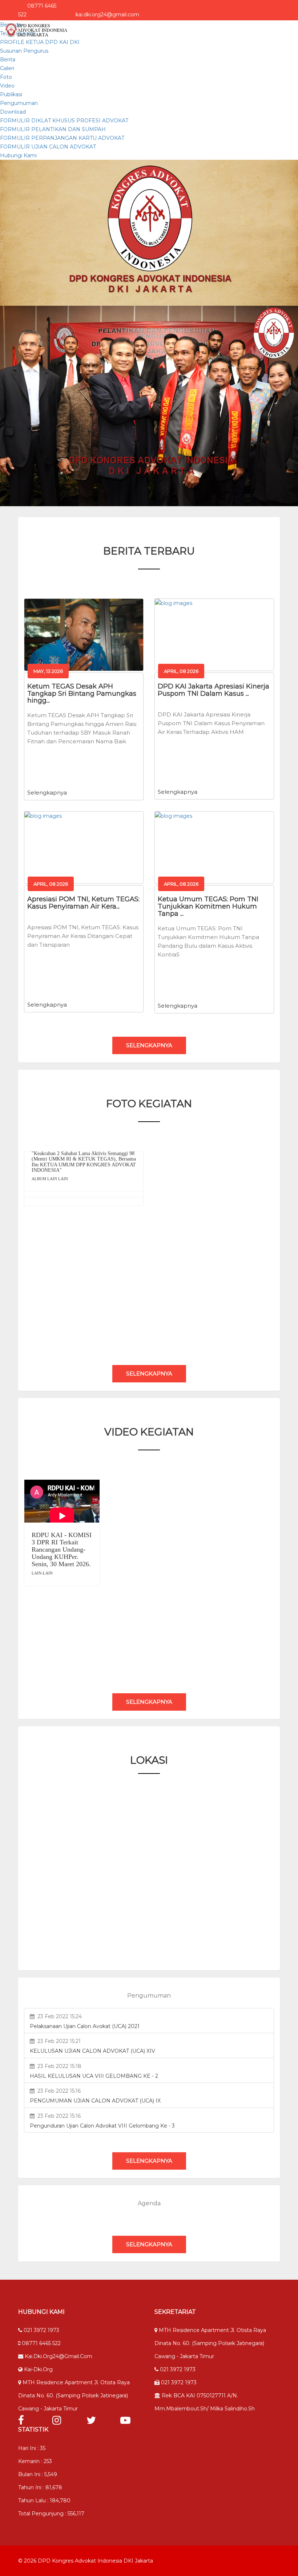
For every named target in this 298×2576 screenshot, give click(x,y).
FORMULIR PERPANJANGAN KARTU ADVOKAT (62, 138)
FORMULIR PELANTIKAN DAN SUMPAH (53, 129)
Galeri (7, 68)
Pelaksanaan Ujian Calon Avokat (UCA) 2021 (85, 2026)
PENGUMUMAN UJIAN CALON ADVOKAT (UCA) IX (95, 2101)
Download (13, 112)
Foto (6, 77)
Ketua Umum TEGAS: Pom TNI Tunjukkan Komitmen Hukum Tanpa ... (208, 906)
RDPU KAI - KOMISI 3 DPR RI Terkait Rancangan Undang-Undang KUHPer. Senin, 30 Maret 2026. (62, 1549)
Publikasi (11, 94)
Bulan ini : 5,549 (38, 2474)
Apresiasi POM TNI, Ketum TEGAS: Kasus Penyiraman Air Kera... (83, 903)
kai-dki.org (38, 2369)
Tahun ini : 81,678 (40, 2487)
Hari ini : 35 (32, 2448)
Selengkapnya (47, 793)
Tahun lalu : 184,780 (44, 2500)
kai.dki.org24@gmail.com (58, 2356)
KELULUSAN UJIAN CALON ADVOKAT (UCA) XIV (92, 2051)
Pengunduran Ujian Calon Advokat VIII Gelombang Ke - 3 (102, 2126)
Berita (8, 60)
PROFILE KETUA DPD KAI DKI (40, 42)
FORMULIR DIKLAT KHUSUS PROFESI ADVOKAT (64, 121)
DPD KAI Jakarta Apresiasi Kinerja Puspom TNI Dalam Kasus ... (214, 690)
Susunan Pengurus (24, 51)
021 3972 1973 (41, 2330)
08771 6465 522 (41, 2343)
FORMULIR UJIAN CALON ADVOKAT (48, 147)
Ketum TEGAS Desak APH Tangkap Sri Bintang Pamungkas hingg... (82, 694)
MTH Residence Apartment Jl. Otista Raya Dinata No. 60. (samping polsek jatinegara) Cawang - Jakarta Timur (74, 2396)
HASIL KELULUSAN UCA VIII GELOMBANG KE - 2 (94, 2076)
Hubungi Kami (18, 155)
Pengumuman (19, 103)
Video (7, 86)
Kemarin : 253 (35, 2461)
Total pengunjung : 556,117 (51, 2514)
